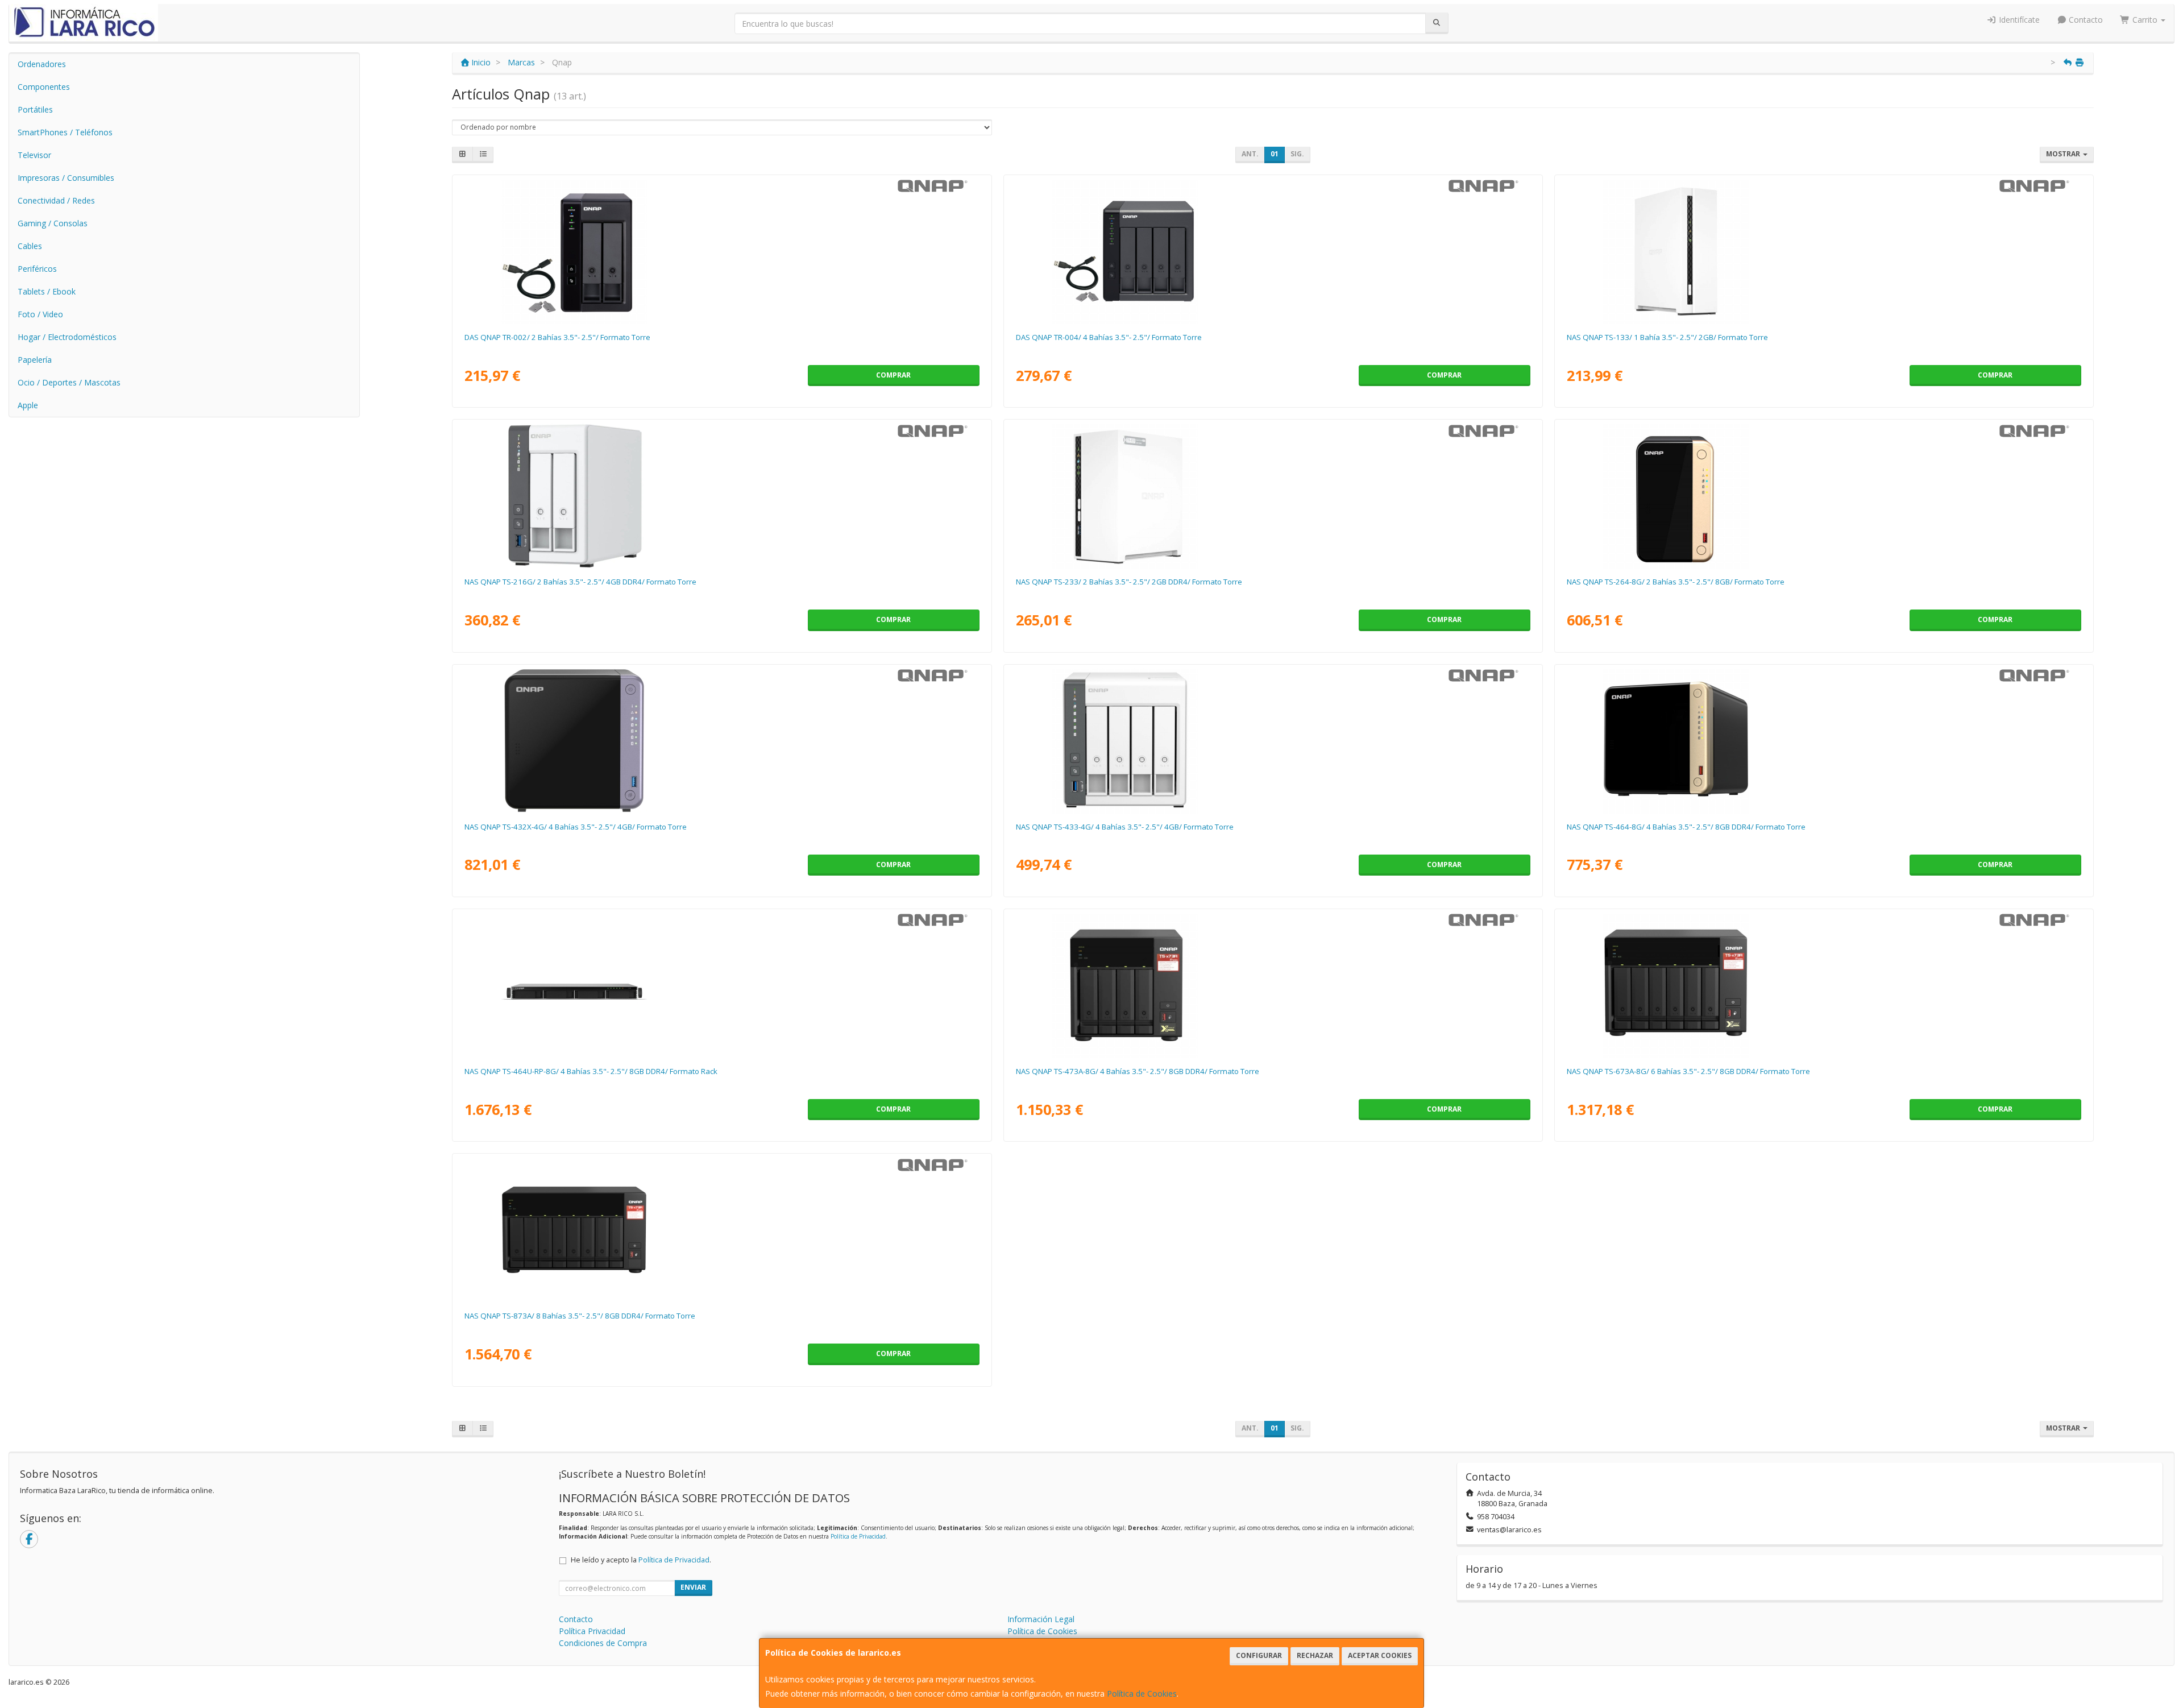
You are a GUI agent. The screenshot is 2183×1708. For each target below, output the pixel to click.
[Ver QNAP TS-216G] (722, 496)
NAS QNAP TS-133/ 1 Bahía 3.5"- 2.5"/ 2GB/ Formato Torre (1667, 337)
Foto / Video (40, 314)
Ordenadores (42, 64)
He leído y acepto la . (641, 1560)
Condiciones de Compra (603, 1643)
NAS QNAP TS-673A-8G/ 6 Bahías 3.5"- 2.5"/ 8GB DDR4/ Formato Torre (1688, 1071)
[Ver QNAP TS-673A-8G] (1824, 985)
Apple (28, 405)
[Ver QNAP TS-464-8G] (1824, 741)
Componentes (44, 87)
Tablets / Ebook (47, 291)
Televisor (34, 155)
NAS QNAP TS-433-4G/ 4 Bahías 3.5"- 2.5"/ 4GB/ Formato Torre (1125, 827)
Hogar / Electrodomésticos (67, 337)
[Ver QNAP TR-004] (1273, 251)
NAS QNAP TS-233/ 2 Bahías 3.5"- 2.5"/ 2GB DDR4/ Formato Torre (1129, 582)
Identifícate (2018, 20)
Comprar (893, 375)
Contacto (2085, 20)
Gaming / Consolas (53, 223)
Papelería (35, 360)
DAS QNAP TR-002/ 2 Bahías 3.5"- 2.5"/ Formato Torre (557, 337)
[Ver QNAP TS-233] (1273, 496)
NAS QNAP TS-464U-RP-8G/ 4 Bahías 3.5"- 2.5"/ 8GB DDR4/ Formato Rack (591, 1071)
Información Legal (1041, 1619)
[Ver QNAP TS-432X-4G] (722, 741)
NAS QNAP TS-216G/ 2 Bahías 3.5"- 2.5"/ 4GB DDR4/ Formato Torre (580, 582)
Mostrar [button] (2064, 154)
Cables (30, 246)
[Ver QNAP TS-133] (1824, 251)
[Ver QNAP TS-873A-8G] (722, 1230)
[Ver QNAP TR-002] (722, 251)
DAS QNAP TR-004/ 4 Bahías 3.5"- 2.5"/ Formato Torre (1109, 337)
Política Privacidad (592, 1631)
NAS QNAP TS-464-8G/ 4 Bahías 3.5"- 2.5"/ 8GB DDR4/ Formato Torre (1686, 827)
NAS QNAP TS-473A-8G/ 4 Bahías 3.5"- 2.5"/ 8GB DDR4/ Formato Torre (1138, 1071)
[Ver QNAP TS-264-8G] (1824, 496)
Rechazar (1315, 1655)
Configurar (1259, 1655)
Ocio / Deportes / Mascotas (69, 382)
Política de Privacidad (858, 1536)
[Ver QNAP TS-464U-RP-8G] (722, 985)
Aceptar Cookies (1380, 1655)
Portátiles (35, 109)
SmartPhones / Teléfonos (65, 132)
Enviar (693, 1587)
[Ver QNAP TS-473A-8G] (1273, 985)
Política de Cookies (1142, 1694)
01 (1275, 154)
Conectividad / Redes (56, 200)
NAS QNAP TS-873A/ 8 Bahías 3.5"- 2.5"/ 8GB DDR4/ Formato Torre (580, 1316)
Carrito (2145, 20)
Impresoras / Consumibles (66, 178)
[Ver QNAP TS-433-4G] (1273, 741)
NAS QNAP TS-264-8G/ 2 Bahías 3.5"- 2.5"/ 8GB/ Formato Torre (1676, 582)
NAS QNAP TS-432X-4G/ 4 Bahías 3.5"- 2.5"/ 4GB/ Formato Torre (576, 827)
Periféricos (37, 269)
